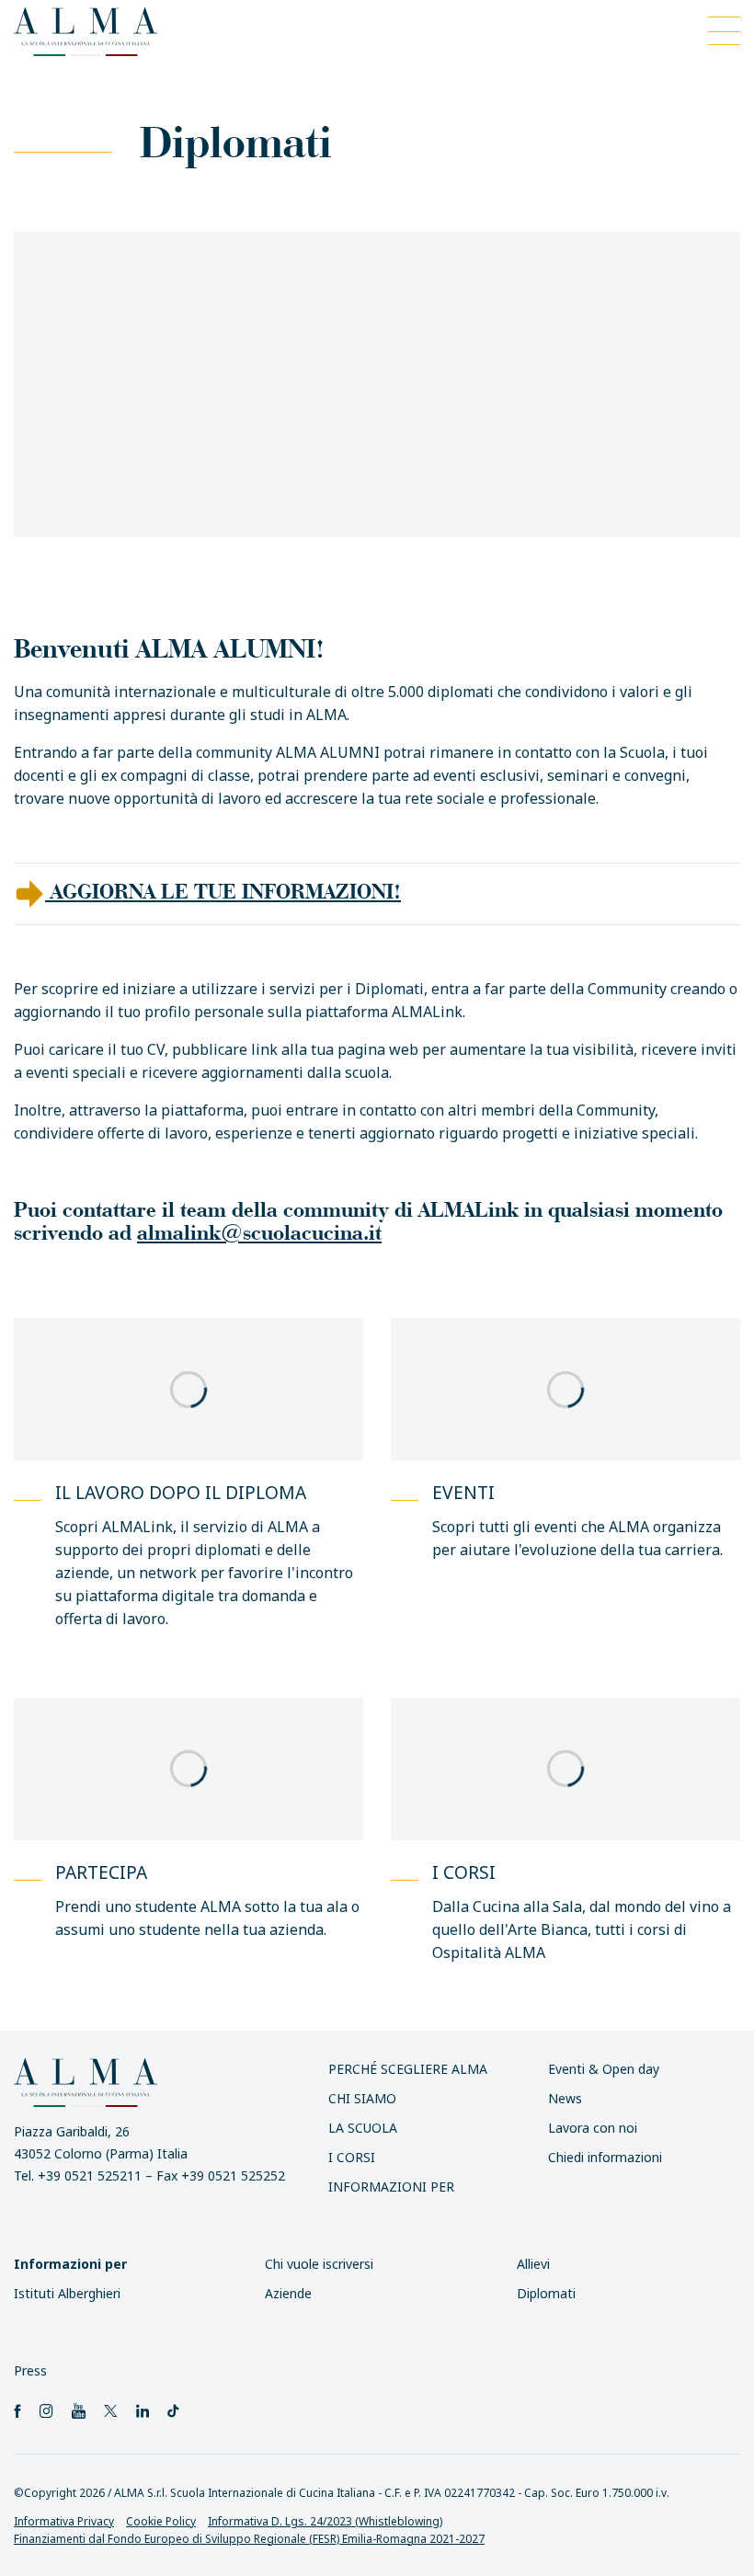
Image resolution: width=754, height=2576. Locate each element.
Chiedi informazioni (605, 2157)
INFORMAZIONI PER (391, 2187)
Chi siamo (362, 2098)
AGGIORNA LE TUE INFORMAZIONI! (223, 891)
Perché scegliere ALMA (408, 2069)
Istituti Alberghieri (67, 2293)
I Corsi (352, 2157)
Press (30, 2370)
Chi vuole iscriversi (319, 2264)
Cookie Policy (161, 2521)
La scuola (363, 2128)
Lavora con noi (593, 2128)
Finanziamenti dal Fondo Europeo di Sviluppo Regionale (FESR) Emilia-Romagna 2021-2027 (249, 2539)
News (565, 2098)
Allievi (533, 2264)
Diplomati (546, 2293)
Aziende (288, 2293)
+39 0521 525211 (90, 2176)
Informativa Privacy (64, 2521)
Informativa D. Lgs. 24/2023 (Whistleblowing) (325, 2521)
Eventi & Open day (604, 2069)
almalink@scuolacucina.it (259, 1232)
